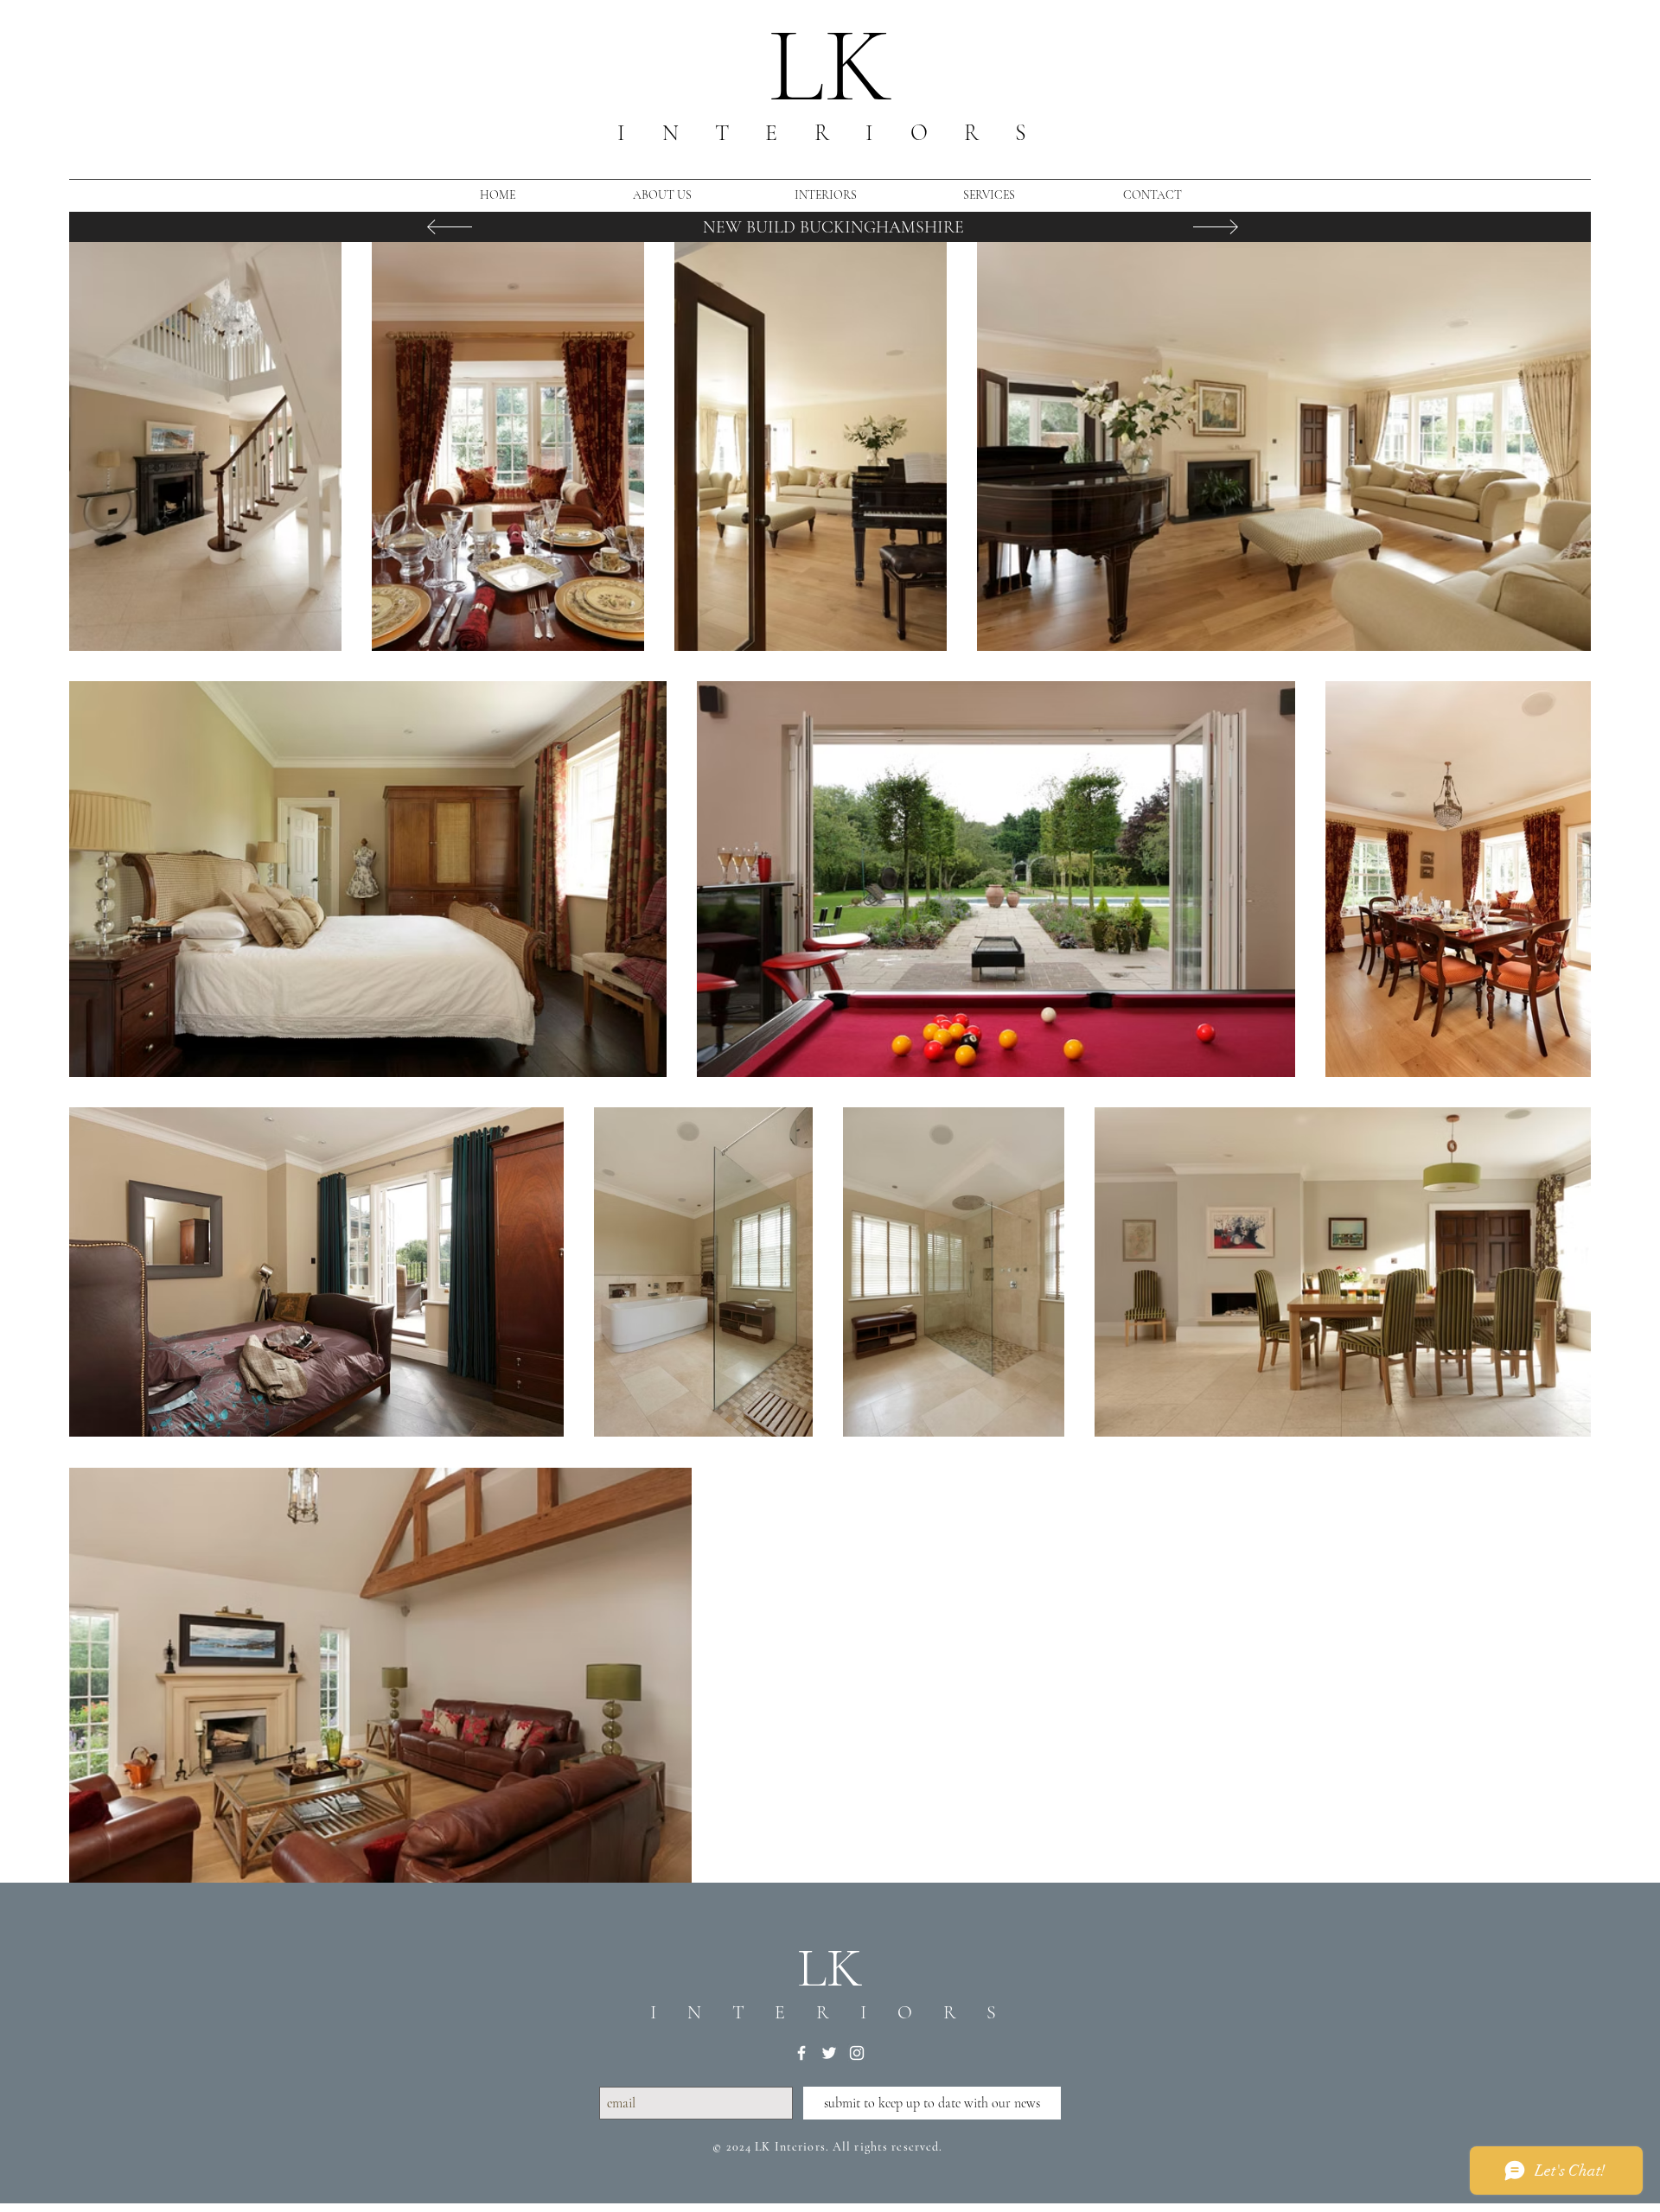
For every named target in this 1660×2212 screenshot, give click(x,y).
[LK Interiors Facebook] (801, 2053)
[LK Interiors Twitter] (829, 2053)
